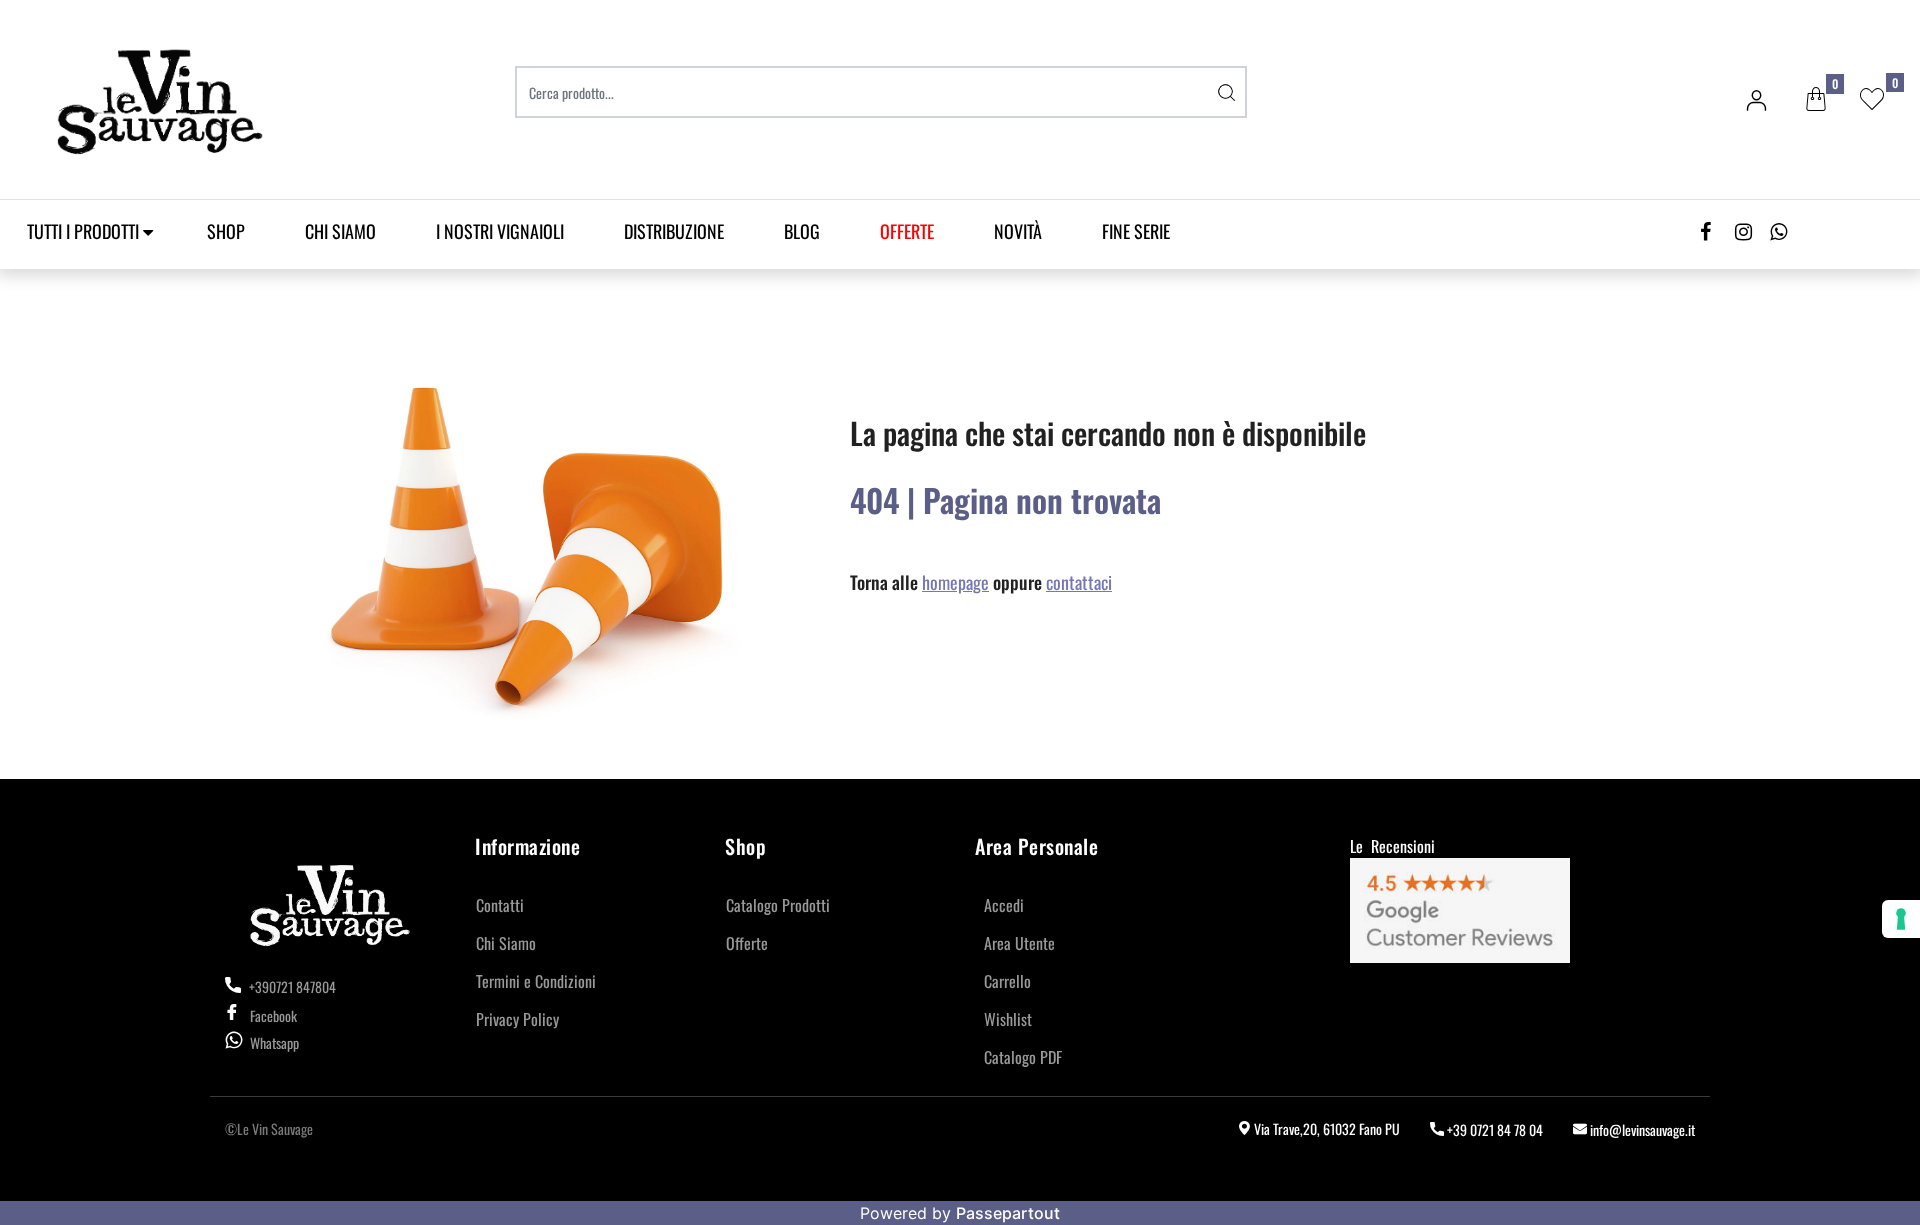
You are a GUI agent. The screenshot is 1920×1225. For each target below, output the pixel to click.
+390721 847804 (291, 986)
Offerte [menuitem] (747, 943)
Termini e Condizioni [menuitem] (536, 981)
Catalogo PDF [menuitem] (1023, 1057)
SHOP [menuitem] (226, 231)
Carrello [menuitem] (1007, 981)
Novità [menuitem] (1018, 231)
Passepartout (1008, 1213)
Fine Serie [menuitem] (1136, 231)
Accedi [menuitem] (1004, 905)
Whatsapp (274, 1042)
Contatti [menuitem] (500, 905)
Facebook (273, 1015)
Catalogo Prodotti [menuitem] (778, 905)
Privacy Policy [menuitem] (517, 1019)
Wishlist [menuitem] (1008, 1019)
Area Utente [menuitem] (1019, 943)
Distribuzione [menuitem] (674, 231)
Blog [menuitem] (802, 231)
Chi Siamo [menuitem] (340, 231)
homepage (955, 582)
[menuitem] (907, 231)
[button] (1227, 92)
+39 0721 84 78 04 (1493, 1129)
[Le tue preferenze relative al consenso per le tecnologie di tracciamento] (1901, 919)
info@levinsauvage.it (1641, 1129)
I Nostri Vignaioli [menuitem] (500, 231)
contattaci (1079, 582)
